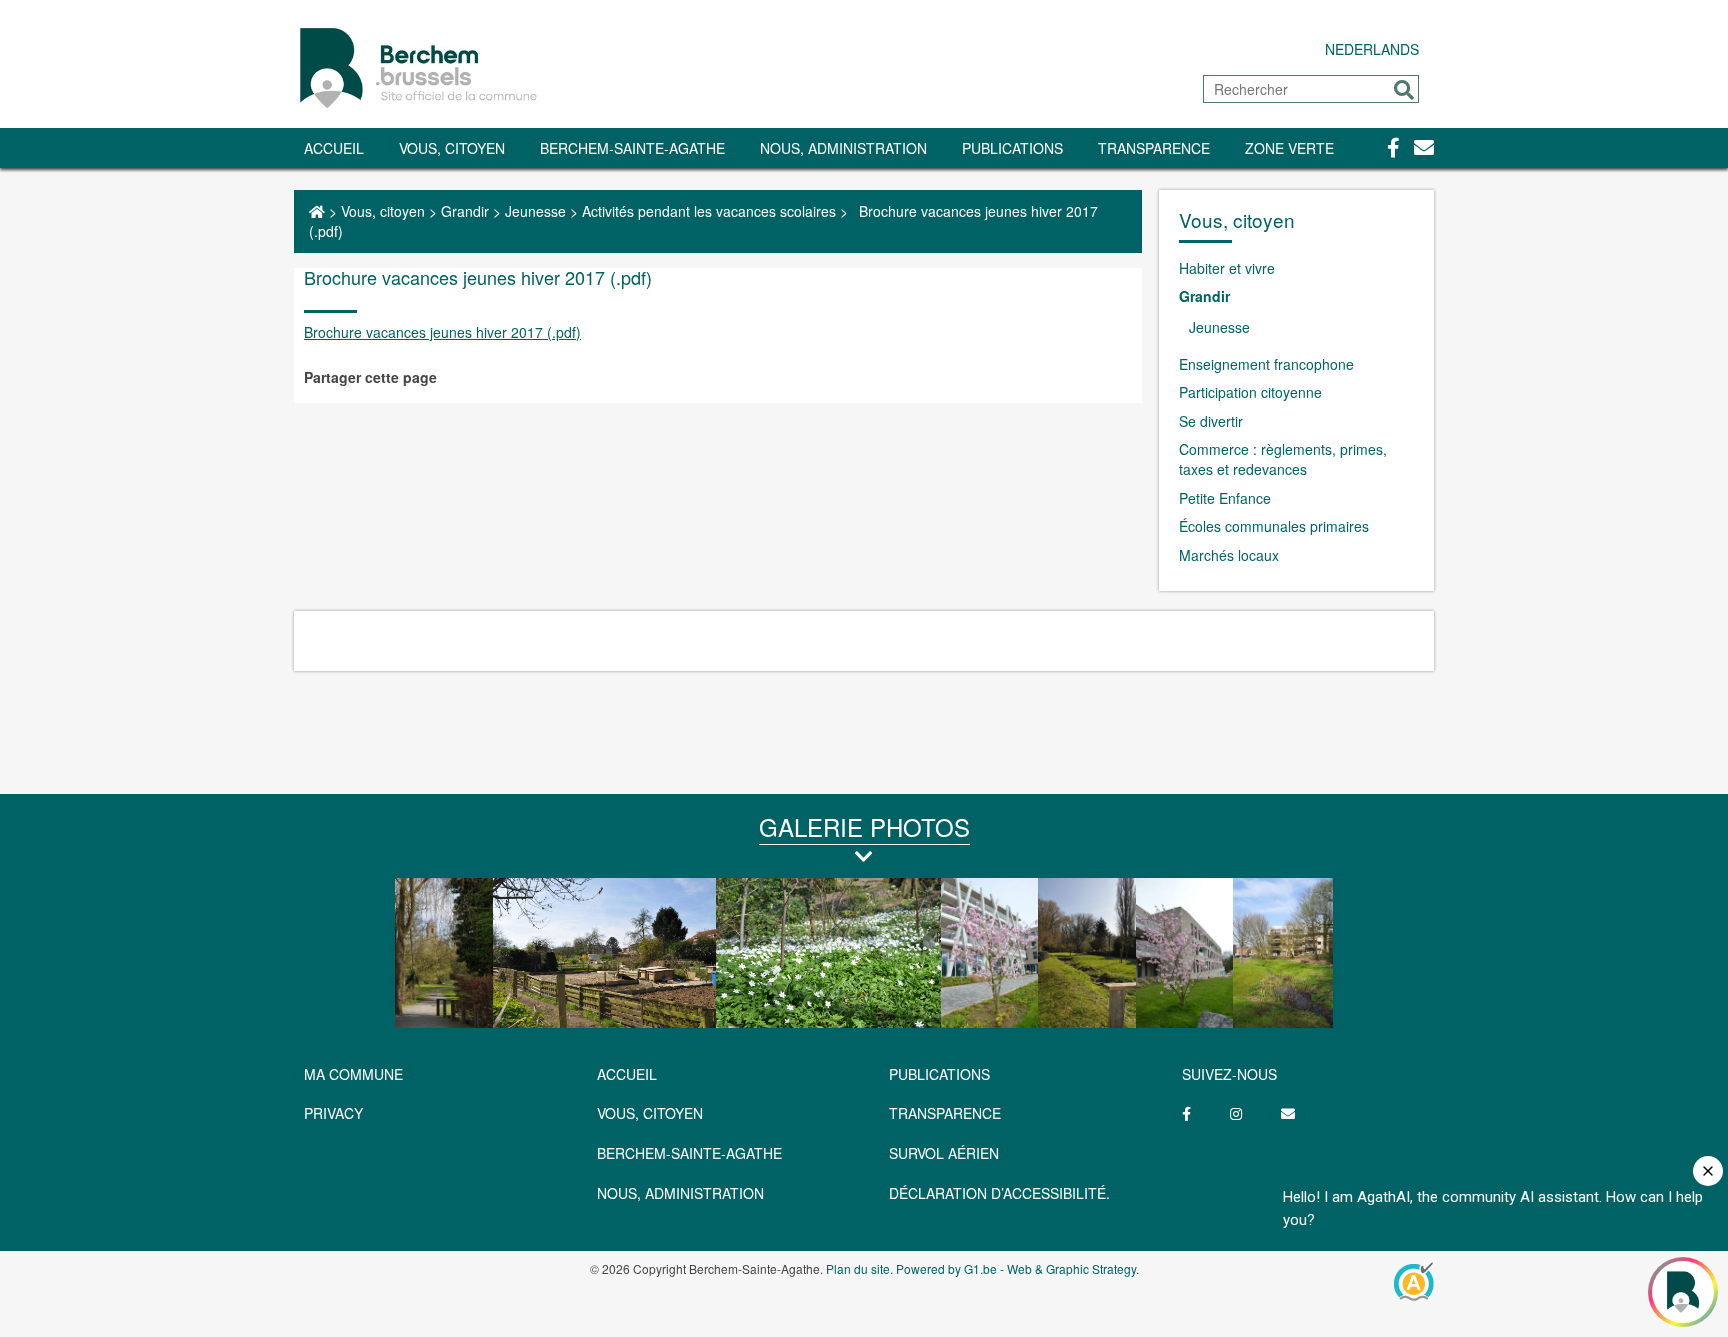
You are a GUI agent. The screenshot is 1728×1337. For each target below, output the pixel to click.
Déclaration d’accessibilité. (999, 1193)
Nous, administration (843, 148)
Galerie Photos (864, 826)
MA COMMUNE (353, 1074)
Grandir (465, 211)
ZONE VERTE (1289, 148)
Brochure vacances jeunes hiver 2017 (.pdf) (442, 332)
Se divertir (1211, 421)
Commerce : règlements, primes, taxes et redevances (1283, 459)
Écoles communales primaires (1274, 526)
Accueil (334, 148)
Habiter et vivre (1227, 268)
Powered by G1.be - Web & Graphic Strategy (1016, 1268)
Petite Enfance (1225, 498)
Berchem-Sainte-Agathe (632, 148)
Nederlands (1372, 49)
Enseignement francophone (1266, 364)
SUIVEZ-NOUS (1229, 1074)
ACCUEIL (627, 1074)
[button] (1404, 90)
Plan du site (858, 1268)
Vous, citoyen (452, 148)
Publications (1012, 148)
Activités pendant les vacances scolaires (709, 211)
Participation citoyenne (1250, 392)
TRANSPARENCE (1154, 148)
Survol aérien (944, 1153)
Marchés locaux (1229, 555)
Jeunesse (535, 211)
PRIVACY (333, 1113)
